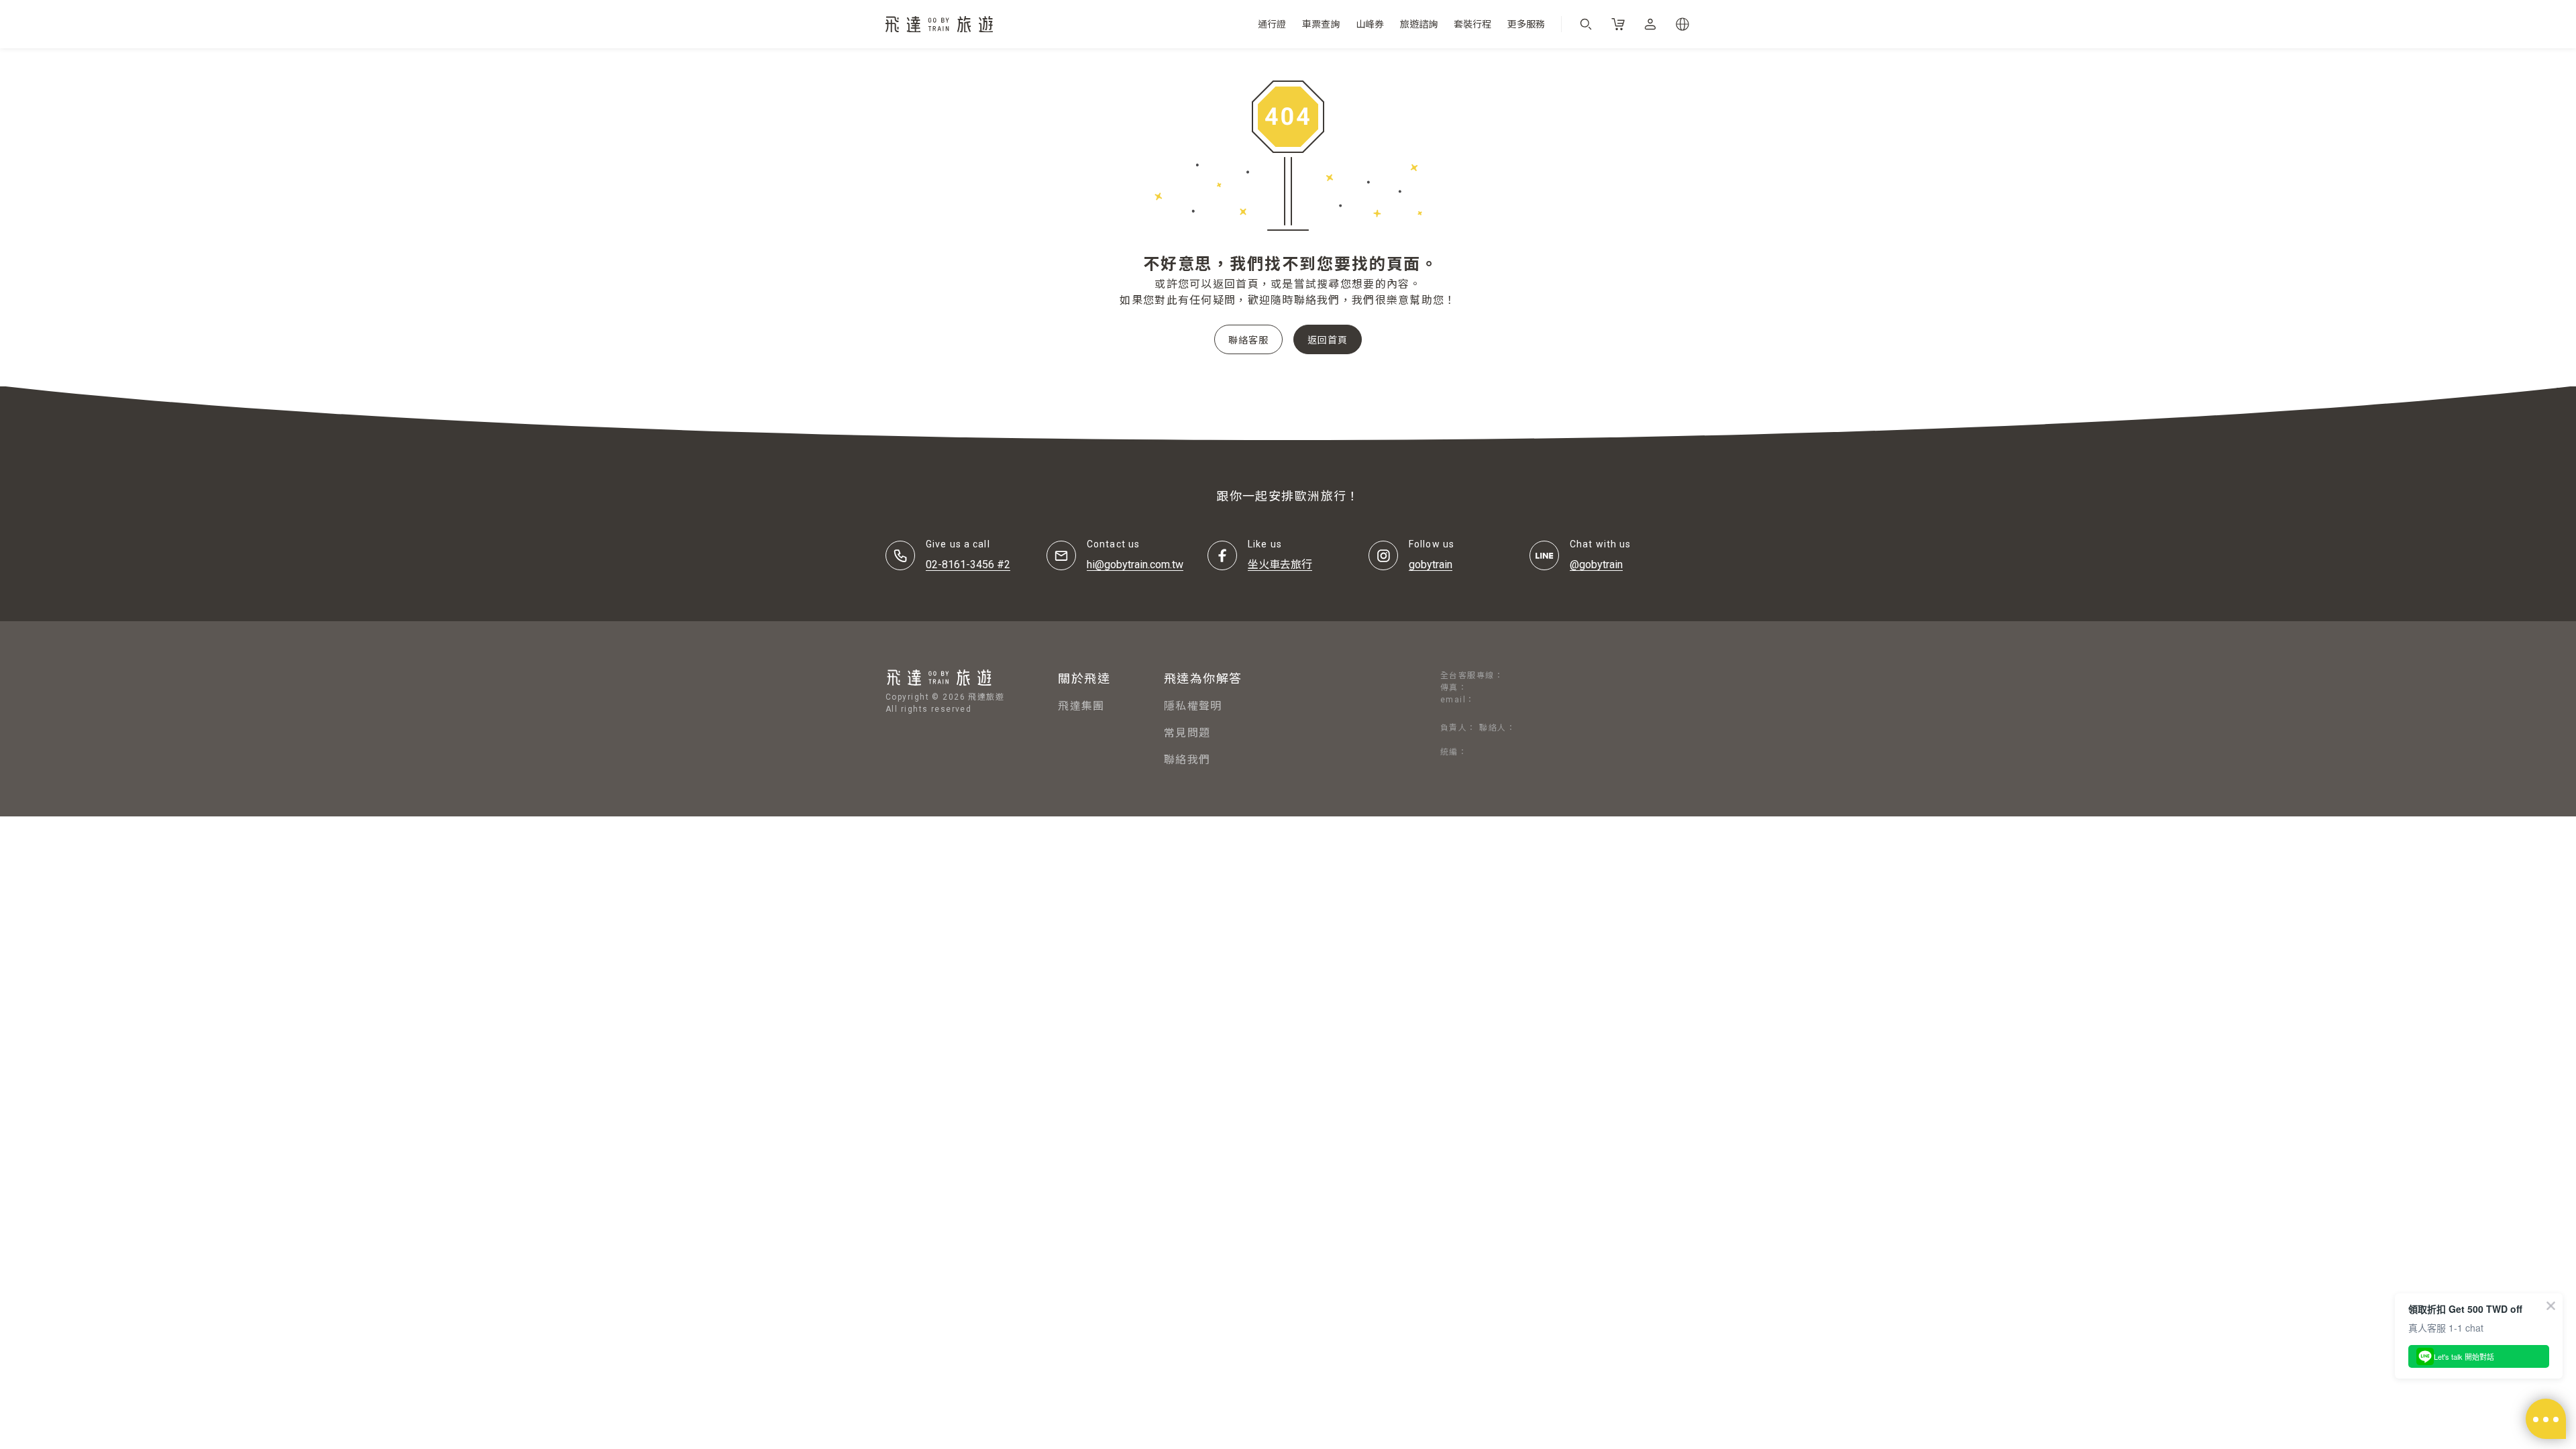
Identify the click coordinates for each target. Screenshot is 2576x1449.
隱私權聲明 (1193, 706)
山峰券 (1370, 24)
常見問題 (1187, 733)
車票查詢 (1321, 24)
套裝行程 (1472, 24)
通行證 (1272, 24)
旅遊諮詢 (1419, 24)
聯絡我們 (1187, 760)
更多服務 (1526, 24)
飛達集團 (1081, 706)
